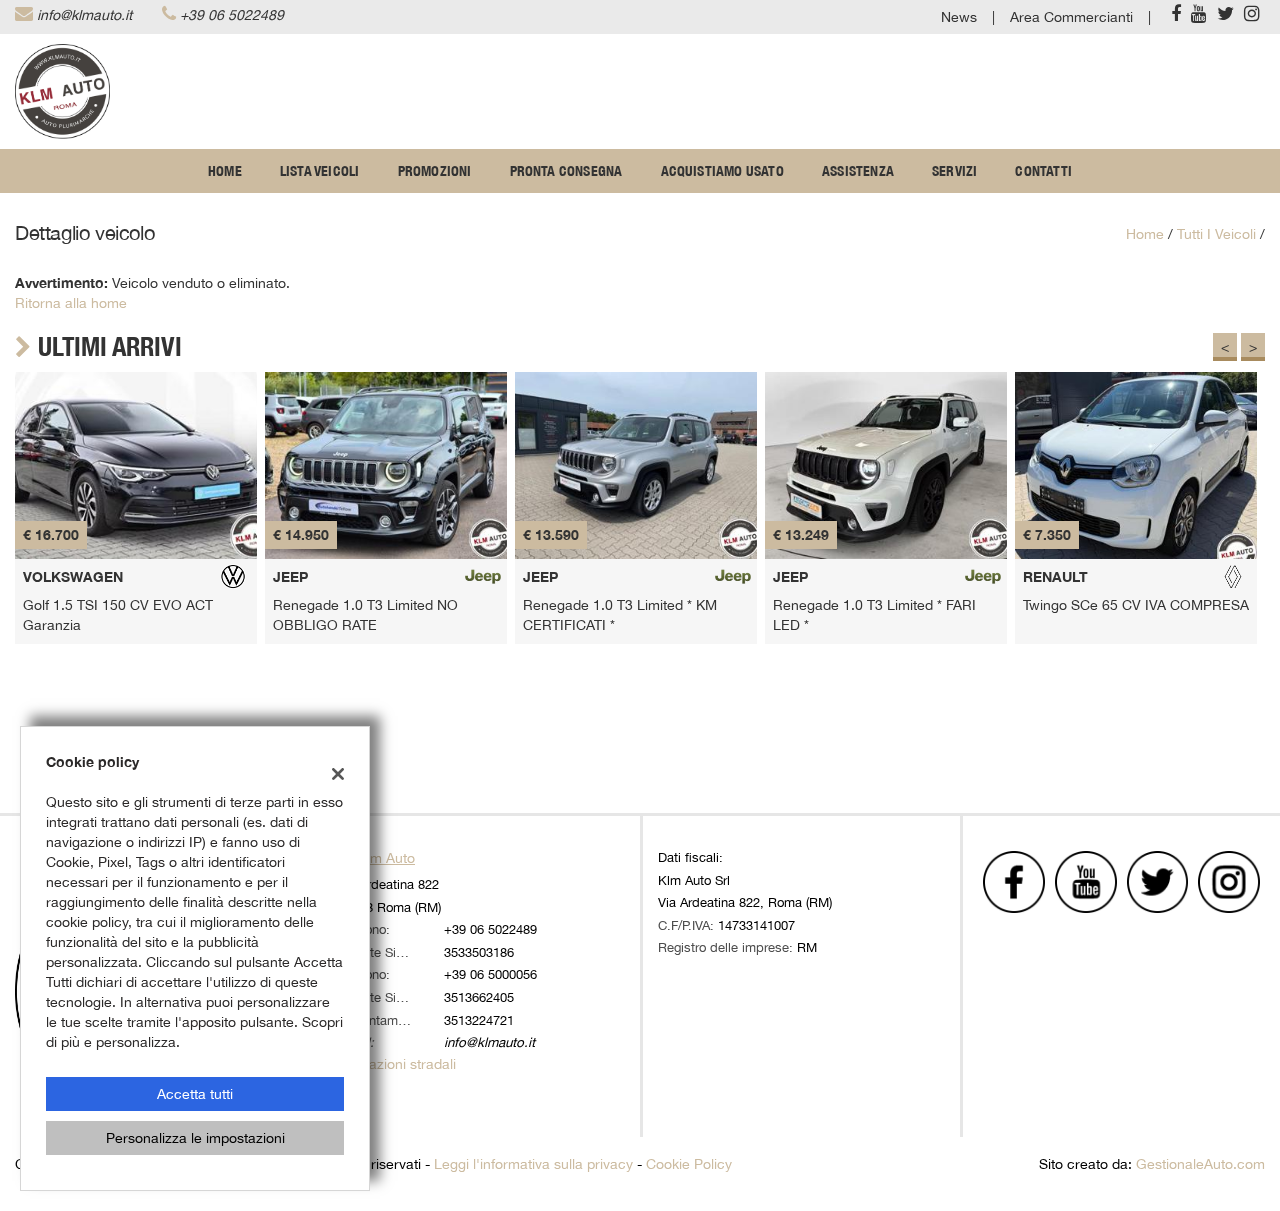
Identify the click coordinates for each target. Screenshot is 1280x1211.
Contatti (1043, 171)
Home (225, 171)
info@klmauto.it (84, 15)
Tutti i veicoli (1216, 234)
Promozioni (435, 171)
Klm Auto (386, 858)
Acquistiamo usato (722, 171)
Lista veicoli (320, 171)
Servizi (954, 171)
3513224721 (479, 1020)
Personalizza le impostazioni (195, 1138)
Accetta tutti (195, 1094)
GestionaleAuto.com (1200, 1164)
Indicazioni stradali (397, 1064)
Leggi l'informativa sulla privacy (533, 1164)
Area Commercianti (1071, 17)
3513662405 (479, 997)
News (959, 17)
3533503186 (479, 952)
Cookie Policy (689, 1164)
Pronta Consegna (566, 171)
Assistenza (858, 171)
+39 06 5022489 (232, 15)
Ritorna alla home (71, 303)
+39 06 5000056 (490, 974)
